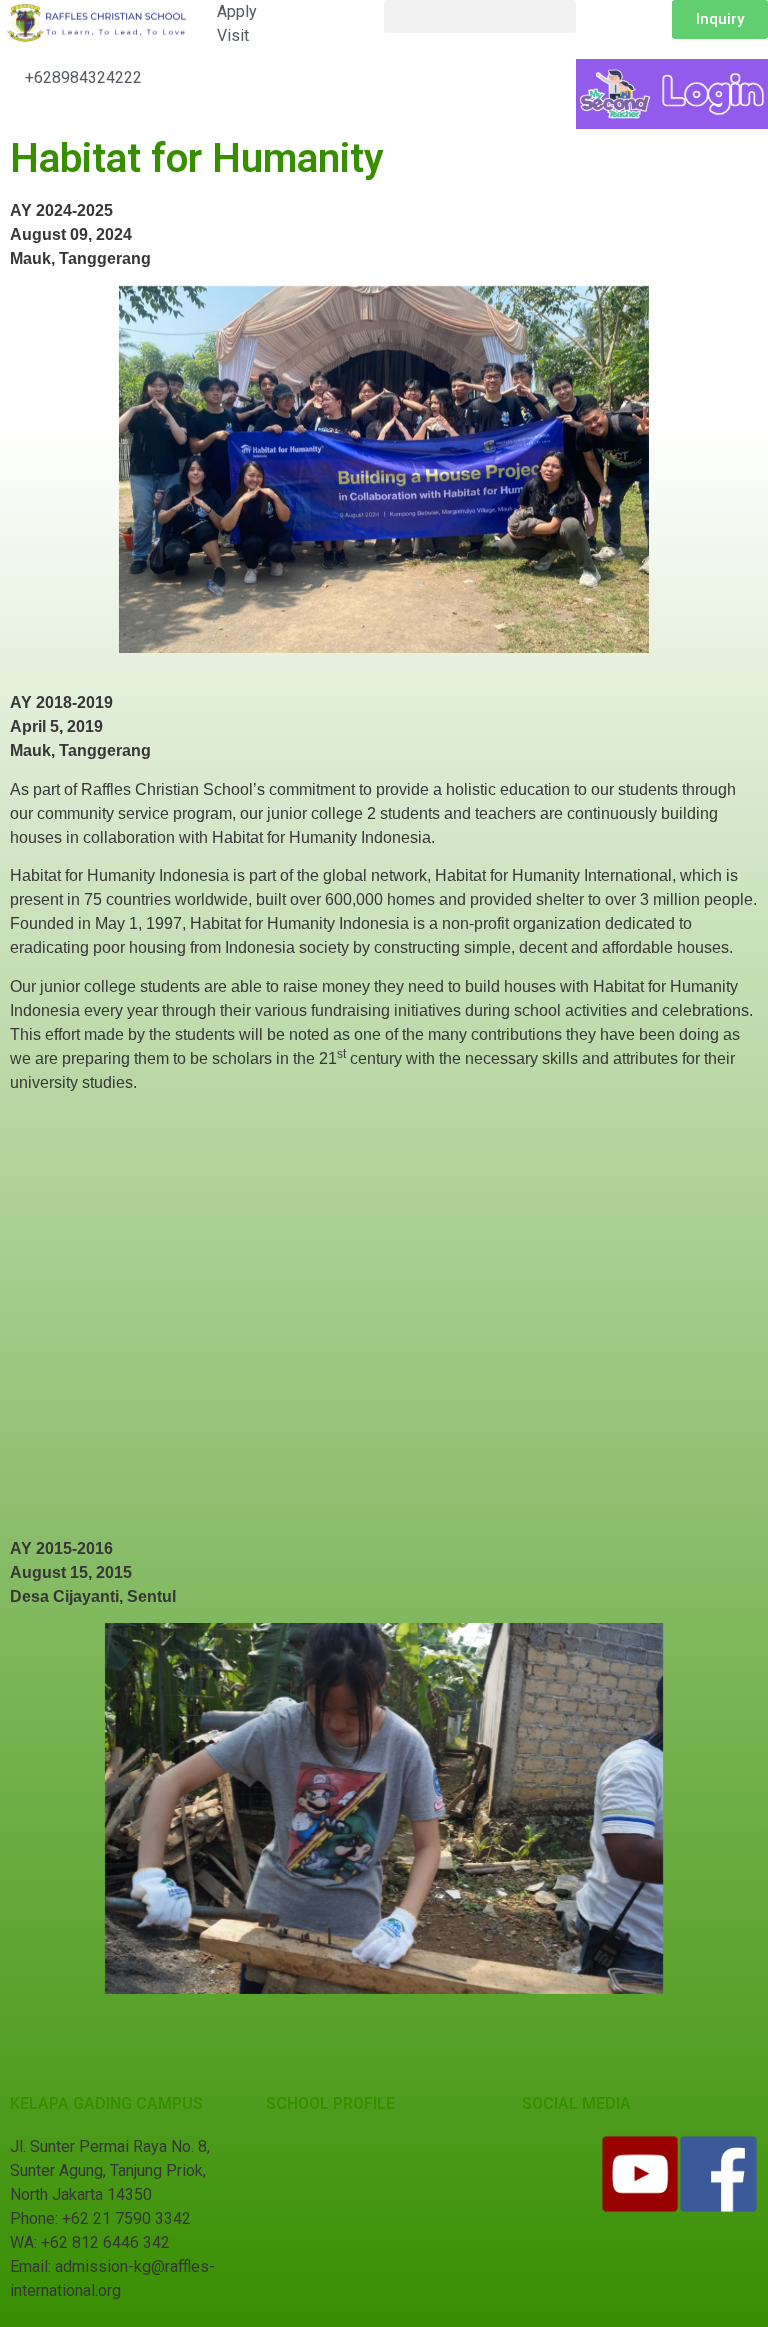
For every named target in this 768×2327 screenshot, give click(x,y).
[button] (480, 16)
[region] (384, 469)
